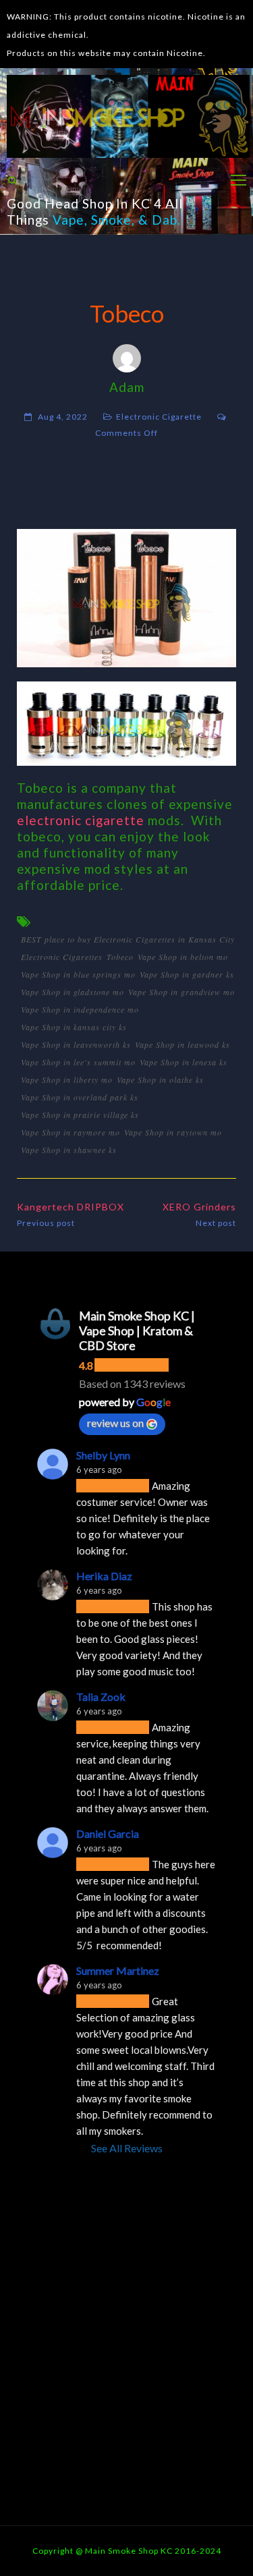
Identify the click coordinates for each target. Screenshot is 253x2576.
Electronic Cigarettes (62, 957)
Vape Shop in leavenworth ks (76, 1044)
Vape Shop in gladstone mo (73, 992)
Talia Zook (101, 1697)
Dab (165, 220)
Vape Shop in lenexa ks (184, 1062)
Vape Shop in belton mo (183, 957)
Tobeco (120, 957)
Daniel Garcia (108, 1833)
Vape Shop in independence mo (80, 1009)
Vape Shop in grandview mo (181, 992)
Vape (68, 220)
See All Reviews (127, 2148)
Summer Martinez (118, 1970)
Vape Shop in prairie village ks (80, 1115)
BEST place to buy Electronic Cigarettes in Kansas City (128, 939)
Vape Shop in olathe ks (160, 1080)
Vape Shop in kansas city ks (74, 1027)
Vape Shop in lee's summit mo (78, 1062)
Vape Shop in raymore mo (71, 1132)
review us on (115, 1423)
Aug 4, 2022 (63, 417)
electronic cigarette (81, 820)
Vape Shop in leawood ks (182, 1044)
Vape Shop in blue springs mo (78, 974)
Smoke (111, 220)
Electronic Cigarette (159, 417)
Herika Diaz (104, 1576)
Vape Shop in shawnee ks (69, 1150)
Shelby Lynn (103, 1455)
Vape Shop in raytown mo (173, 1132)
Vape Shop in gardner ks (187, 974)
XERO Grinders (199, 1207)
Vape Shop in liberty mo (67, 1080)
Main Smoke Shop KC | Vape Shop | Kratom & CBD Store (137, 1331)
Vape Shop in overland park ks (80, 1097)
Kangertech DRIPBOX (71, 1207)
